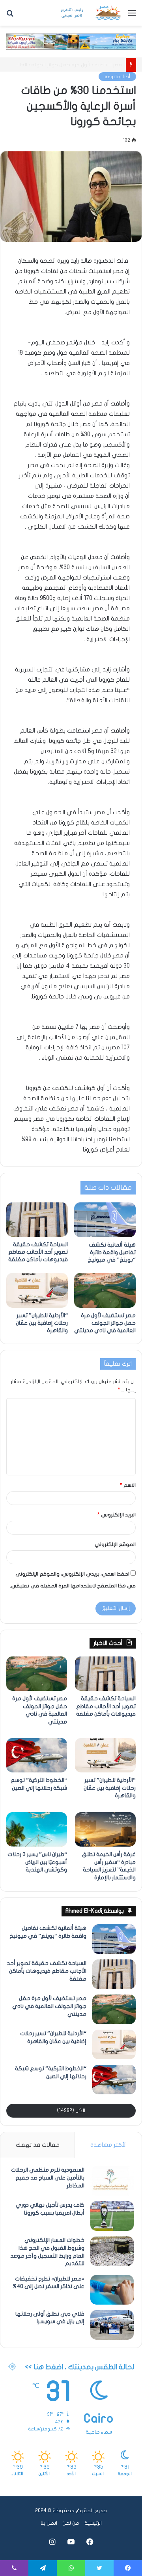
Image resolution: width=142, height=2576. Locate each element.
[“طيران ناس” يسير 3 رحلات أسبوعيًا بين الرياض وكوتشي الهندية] (37, 1829)
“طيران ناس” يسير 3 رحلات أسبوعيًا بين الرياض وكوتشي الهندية (37, 1862)
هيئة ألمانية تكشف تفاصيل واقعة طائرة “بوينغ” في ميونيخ (112, 1252)
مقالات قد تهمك (38, 2145)
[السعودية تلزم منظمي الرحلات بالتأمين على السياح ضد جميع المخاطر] (112, 2181)
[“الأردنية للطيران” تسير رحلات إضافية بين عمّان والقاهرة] (37, 1290)
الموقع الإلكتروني (115, 1544)
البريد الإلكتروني (117, 1515)
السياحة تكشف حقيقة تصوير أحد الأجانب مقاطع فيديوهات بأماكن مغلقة (38, 1252)
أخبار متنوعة (117, 77)
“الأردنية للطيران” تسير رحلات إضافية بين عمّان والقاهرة (62, 65)
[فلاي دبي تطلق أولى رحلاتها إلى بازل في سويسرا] (112, 2325)
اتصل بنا (49, 2523)
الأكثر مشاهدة (108, 2145)
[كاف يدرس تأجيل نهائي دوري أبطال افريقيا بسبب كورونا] (112, 2216)
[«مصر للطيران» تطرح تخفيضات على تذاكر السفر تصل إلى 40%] (112, 2290)
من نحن (71, 2523)
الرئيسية (93, 2523)
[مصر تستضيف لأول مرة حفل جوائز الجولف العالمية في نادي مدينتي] (105, 1290)
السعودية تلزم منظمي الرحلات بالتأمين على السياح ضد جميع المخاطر (48, 2178)
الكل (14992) (71, 2111)
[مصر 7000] (91, 13)
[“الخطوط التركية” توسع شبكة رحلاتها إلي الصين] (37, 1755)
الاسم (128, 1485)
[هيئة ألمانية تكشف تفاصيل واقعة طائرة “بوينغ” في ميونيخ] (105, 1220)
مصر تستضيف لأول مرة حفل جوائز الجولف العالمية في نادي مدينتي (105, 1323)
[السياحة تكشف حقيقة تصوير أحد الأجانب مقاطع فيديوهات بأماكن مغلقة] (37, 1220)
